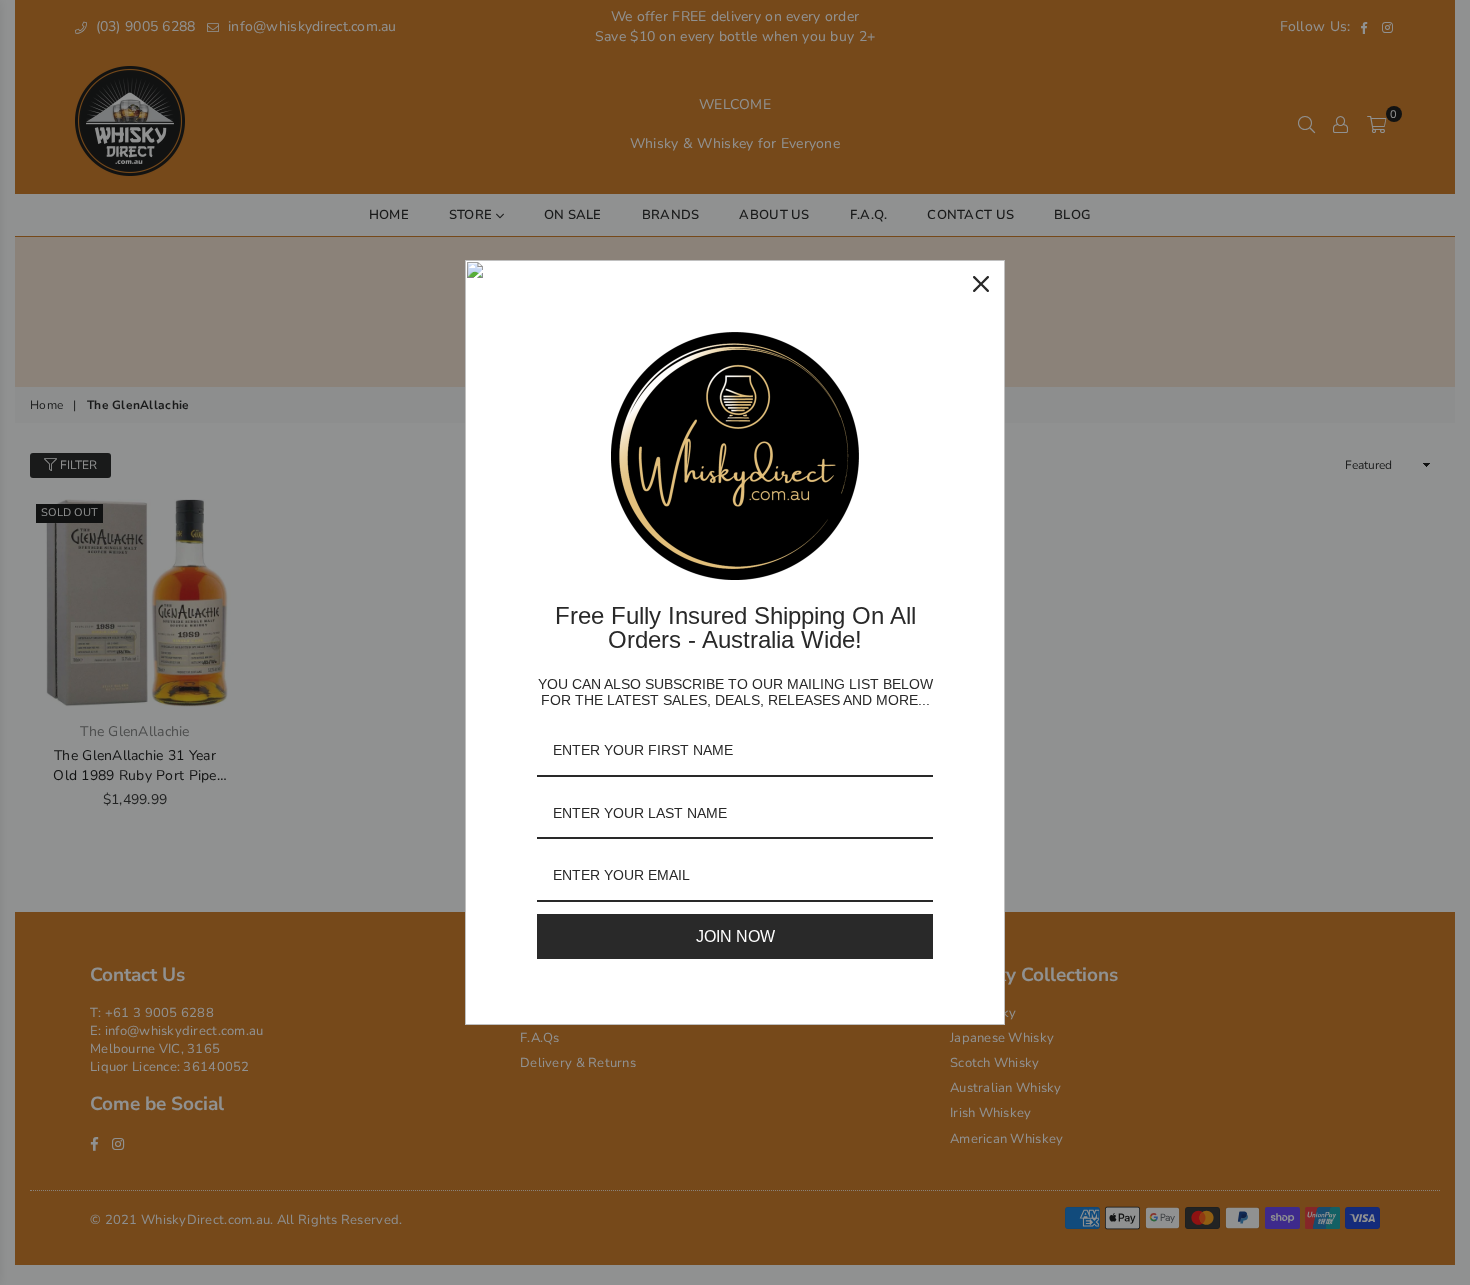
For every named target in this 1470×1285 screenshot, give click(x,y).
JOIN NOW (735, 936)
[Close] (981, 284)
